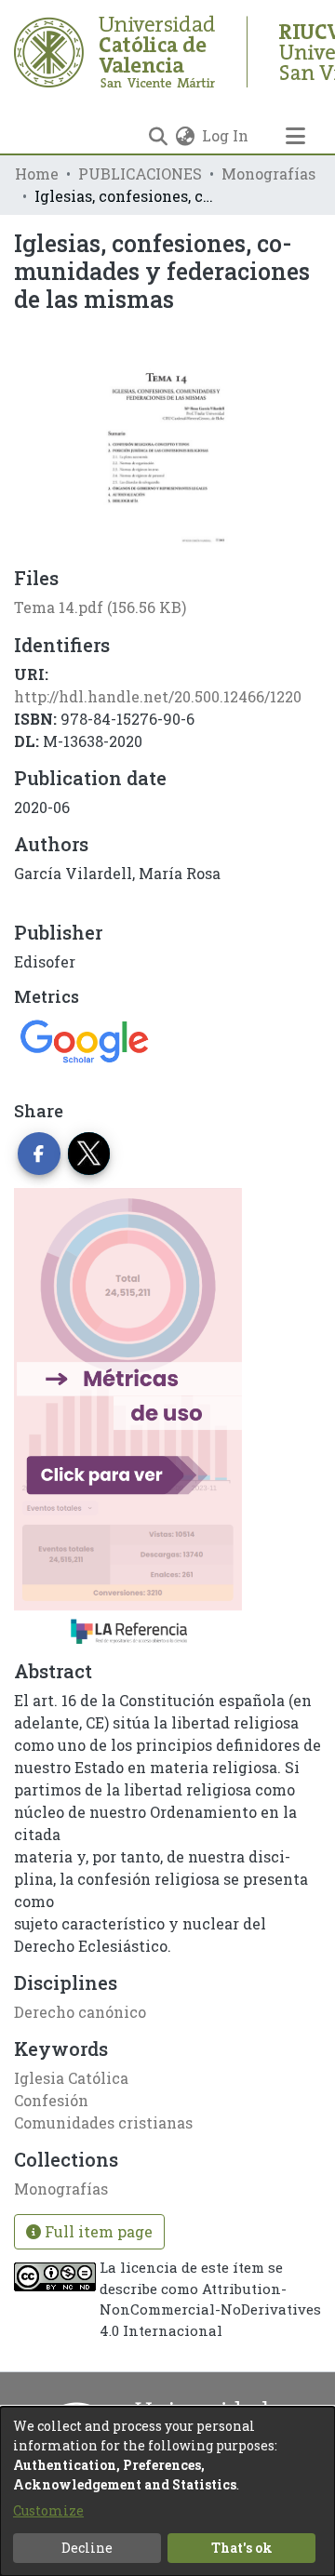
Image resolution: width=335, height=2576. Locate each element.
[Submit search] (158, 136)
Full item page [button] (97, 2231)
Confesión (51, 2100)
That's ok (242, 2548)
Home (37, 174)
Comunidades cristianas (103, 2122)
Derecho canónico (80, 2012)
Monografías (268, 174)
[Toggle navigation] (295, 136)
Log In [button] (226, 135)
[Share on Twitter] (89, 1154)
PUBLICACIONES (140, 174)
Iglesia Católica (71, 2078)
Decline (87, 2548)
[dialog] (167, 2491)
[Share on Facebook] (39, 1154)
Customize (48, 2510)
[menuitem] (185, 136)
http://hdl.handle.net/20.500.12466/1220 (158, 696)
